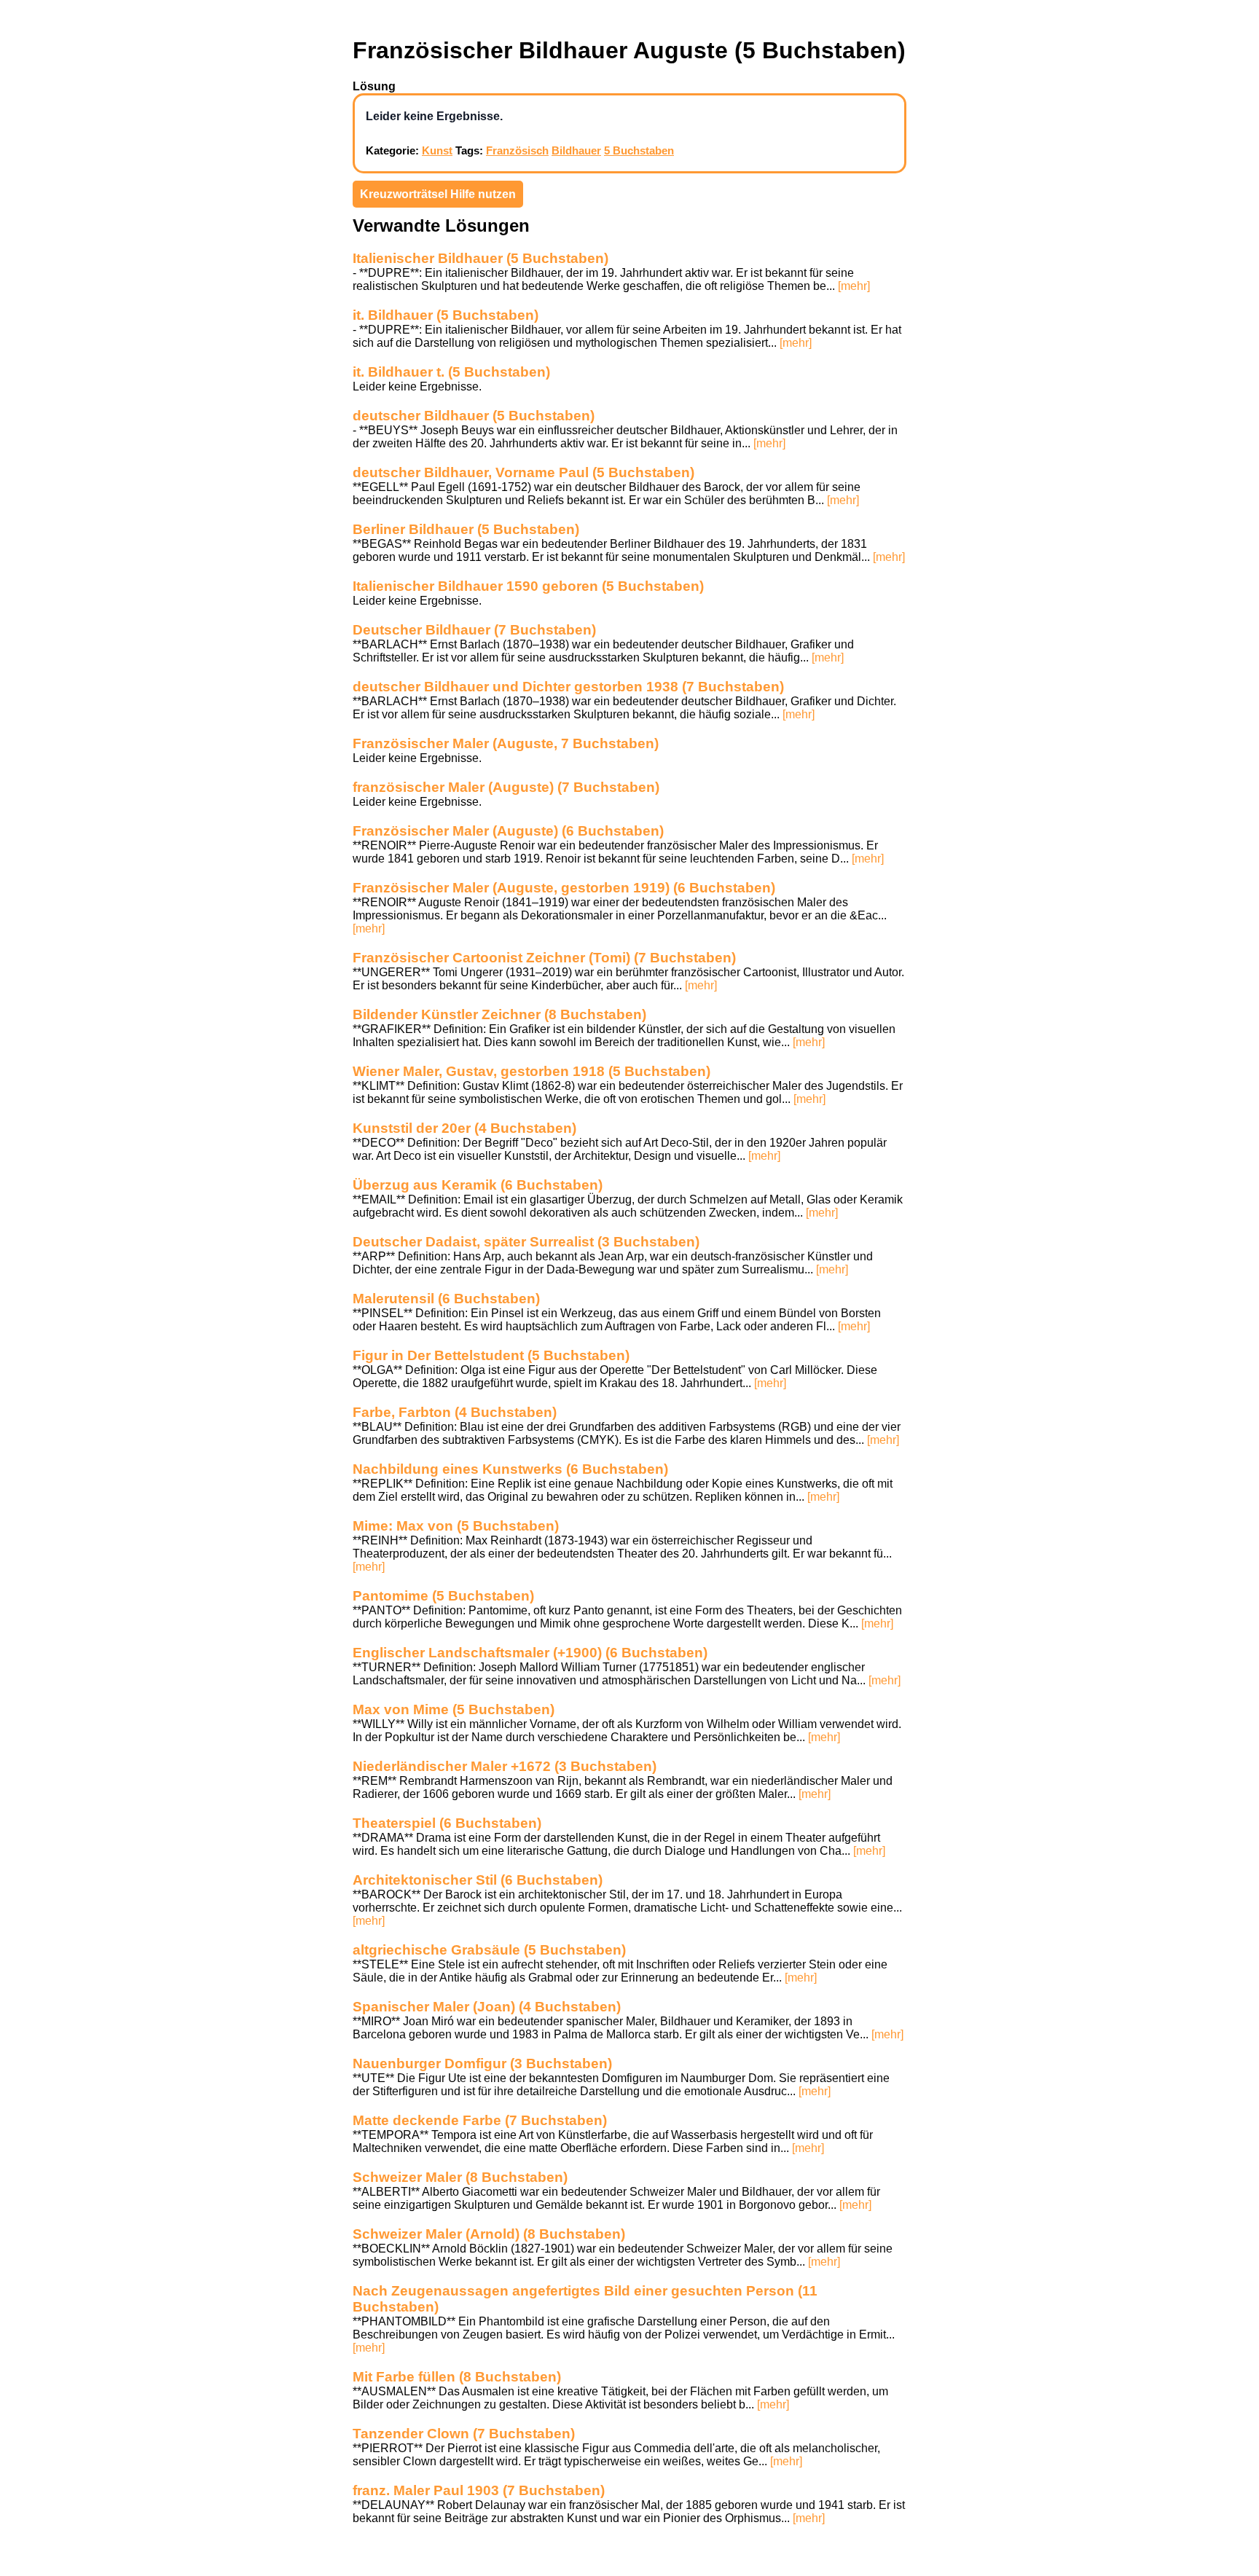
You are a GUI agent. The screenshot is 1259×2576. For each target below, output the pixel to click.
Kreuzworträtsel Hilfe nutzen (438, 194)
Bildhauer (576, 150)
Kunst (437, 150)
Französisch (517, 150)
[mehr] (854, 286)
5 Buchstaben (639, 150)
